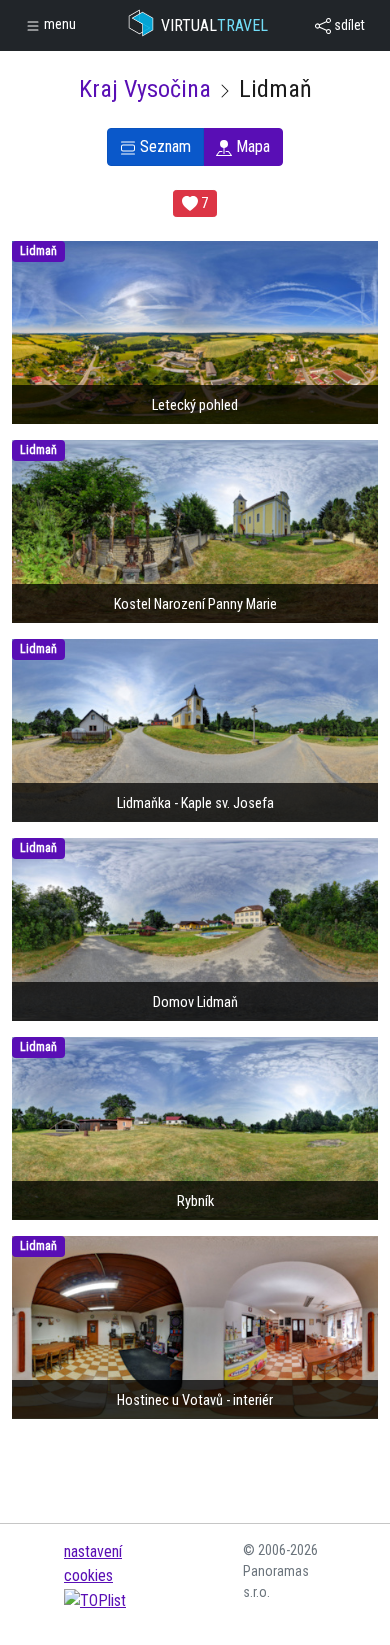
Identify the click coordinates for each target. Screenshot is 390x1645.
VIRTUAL (214, 25)
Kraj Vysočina (145, 89)
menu (58, 24)
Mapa (251, 146)
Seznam (163, 146)
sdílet (348, 25)
